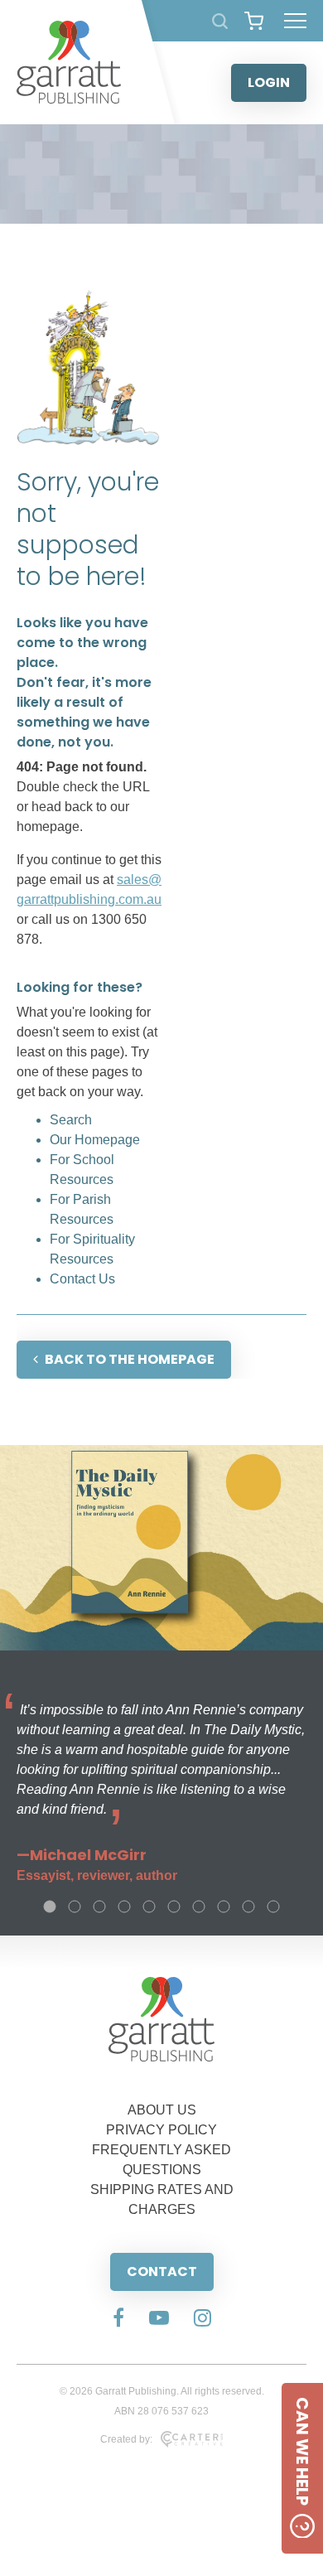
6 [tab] (174, 1907)
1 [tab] (50, 1907)
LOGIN (269, 82)
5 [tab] (149, 1907)
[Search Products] (220, 21)
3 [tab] (99, 1907)
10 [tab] (273, 1907)
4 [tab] (124, 1907)
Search (71, 1120)
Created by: (126, 2439)
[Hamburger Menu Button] (295, 21)
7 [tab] (199, 1907)
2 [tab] (75, 1907)
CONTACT (162, 2272)
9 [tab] (248, 1907)
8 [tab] (224, 1907)
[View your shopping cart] (254, 21)
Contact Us (82, 1279)
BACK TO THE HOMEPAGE (130, 1359)
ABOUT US (162, 2110)
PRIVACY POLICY (161, 2130)
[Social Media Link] (118, 2319)
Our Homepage (95, 1140)
